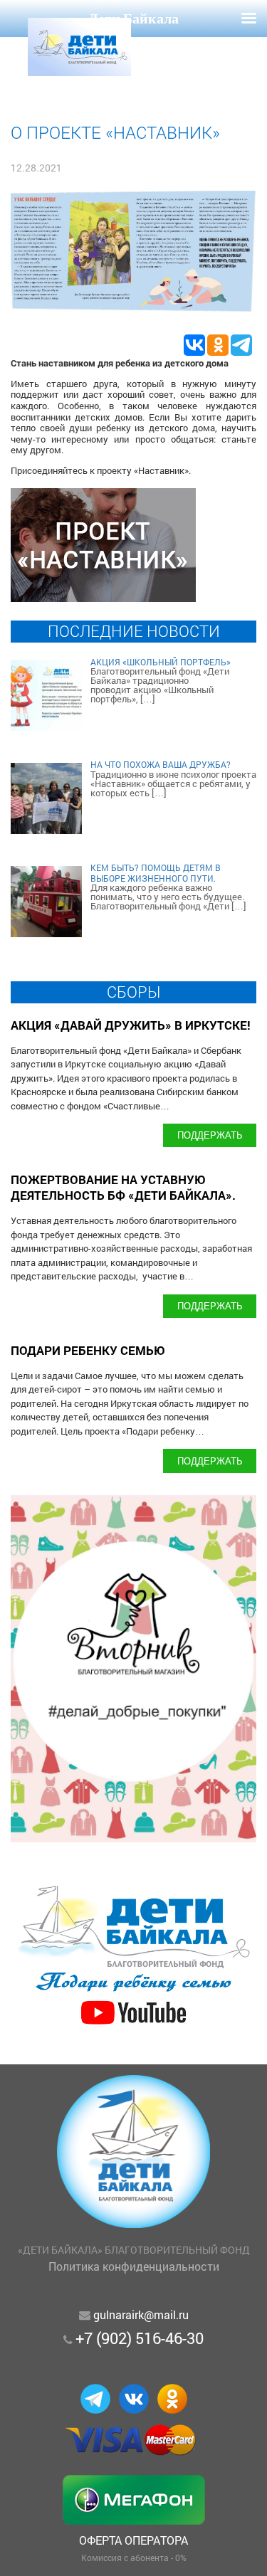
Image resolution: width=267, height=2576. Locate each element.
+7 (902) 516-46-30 (140, 2338)
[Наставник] (103, 597)
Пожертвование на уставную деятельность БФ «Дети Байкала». (123, 1187)
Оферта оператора (133, 2540)
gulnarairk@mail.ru (141, 2314)
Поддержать (210, 1135)
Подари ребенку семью (88, 1350)
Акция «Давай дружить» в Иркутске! (131, 1025)
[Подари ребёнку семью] (133, 2026)
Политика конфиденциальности (134, 2266)
